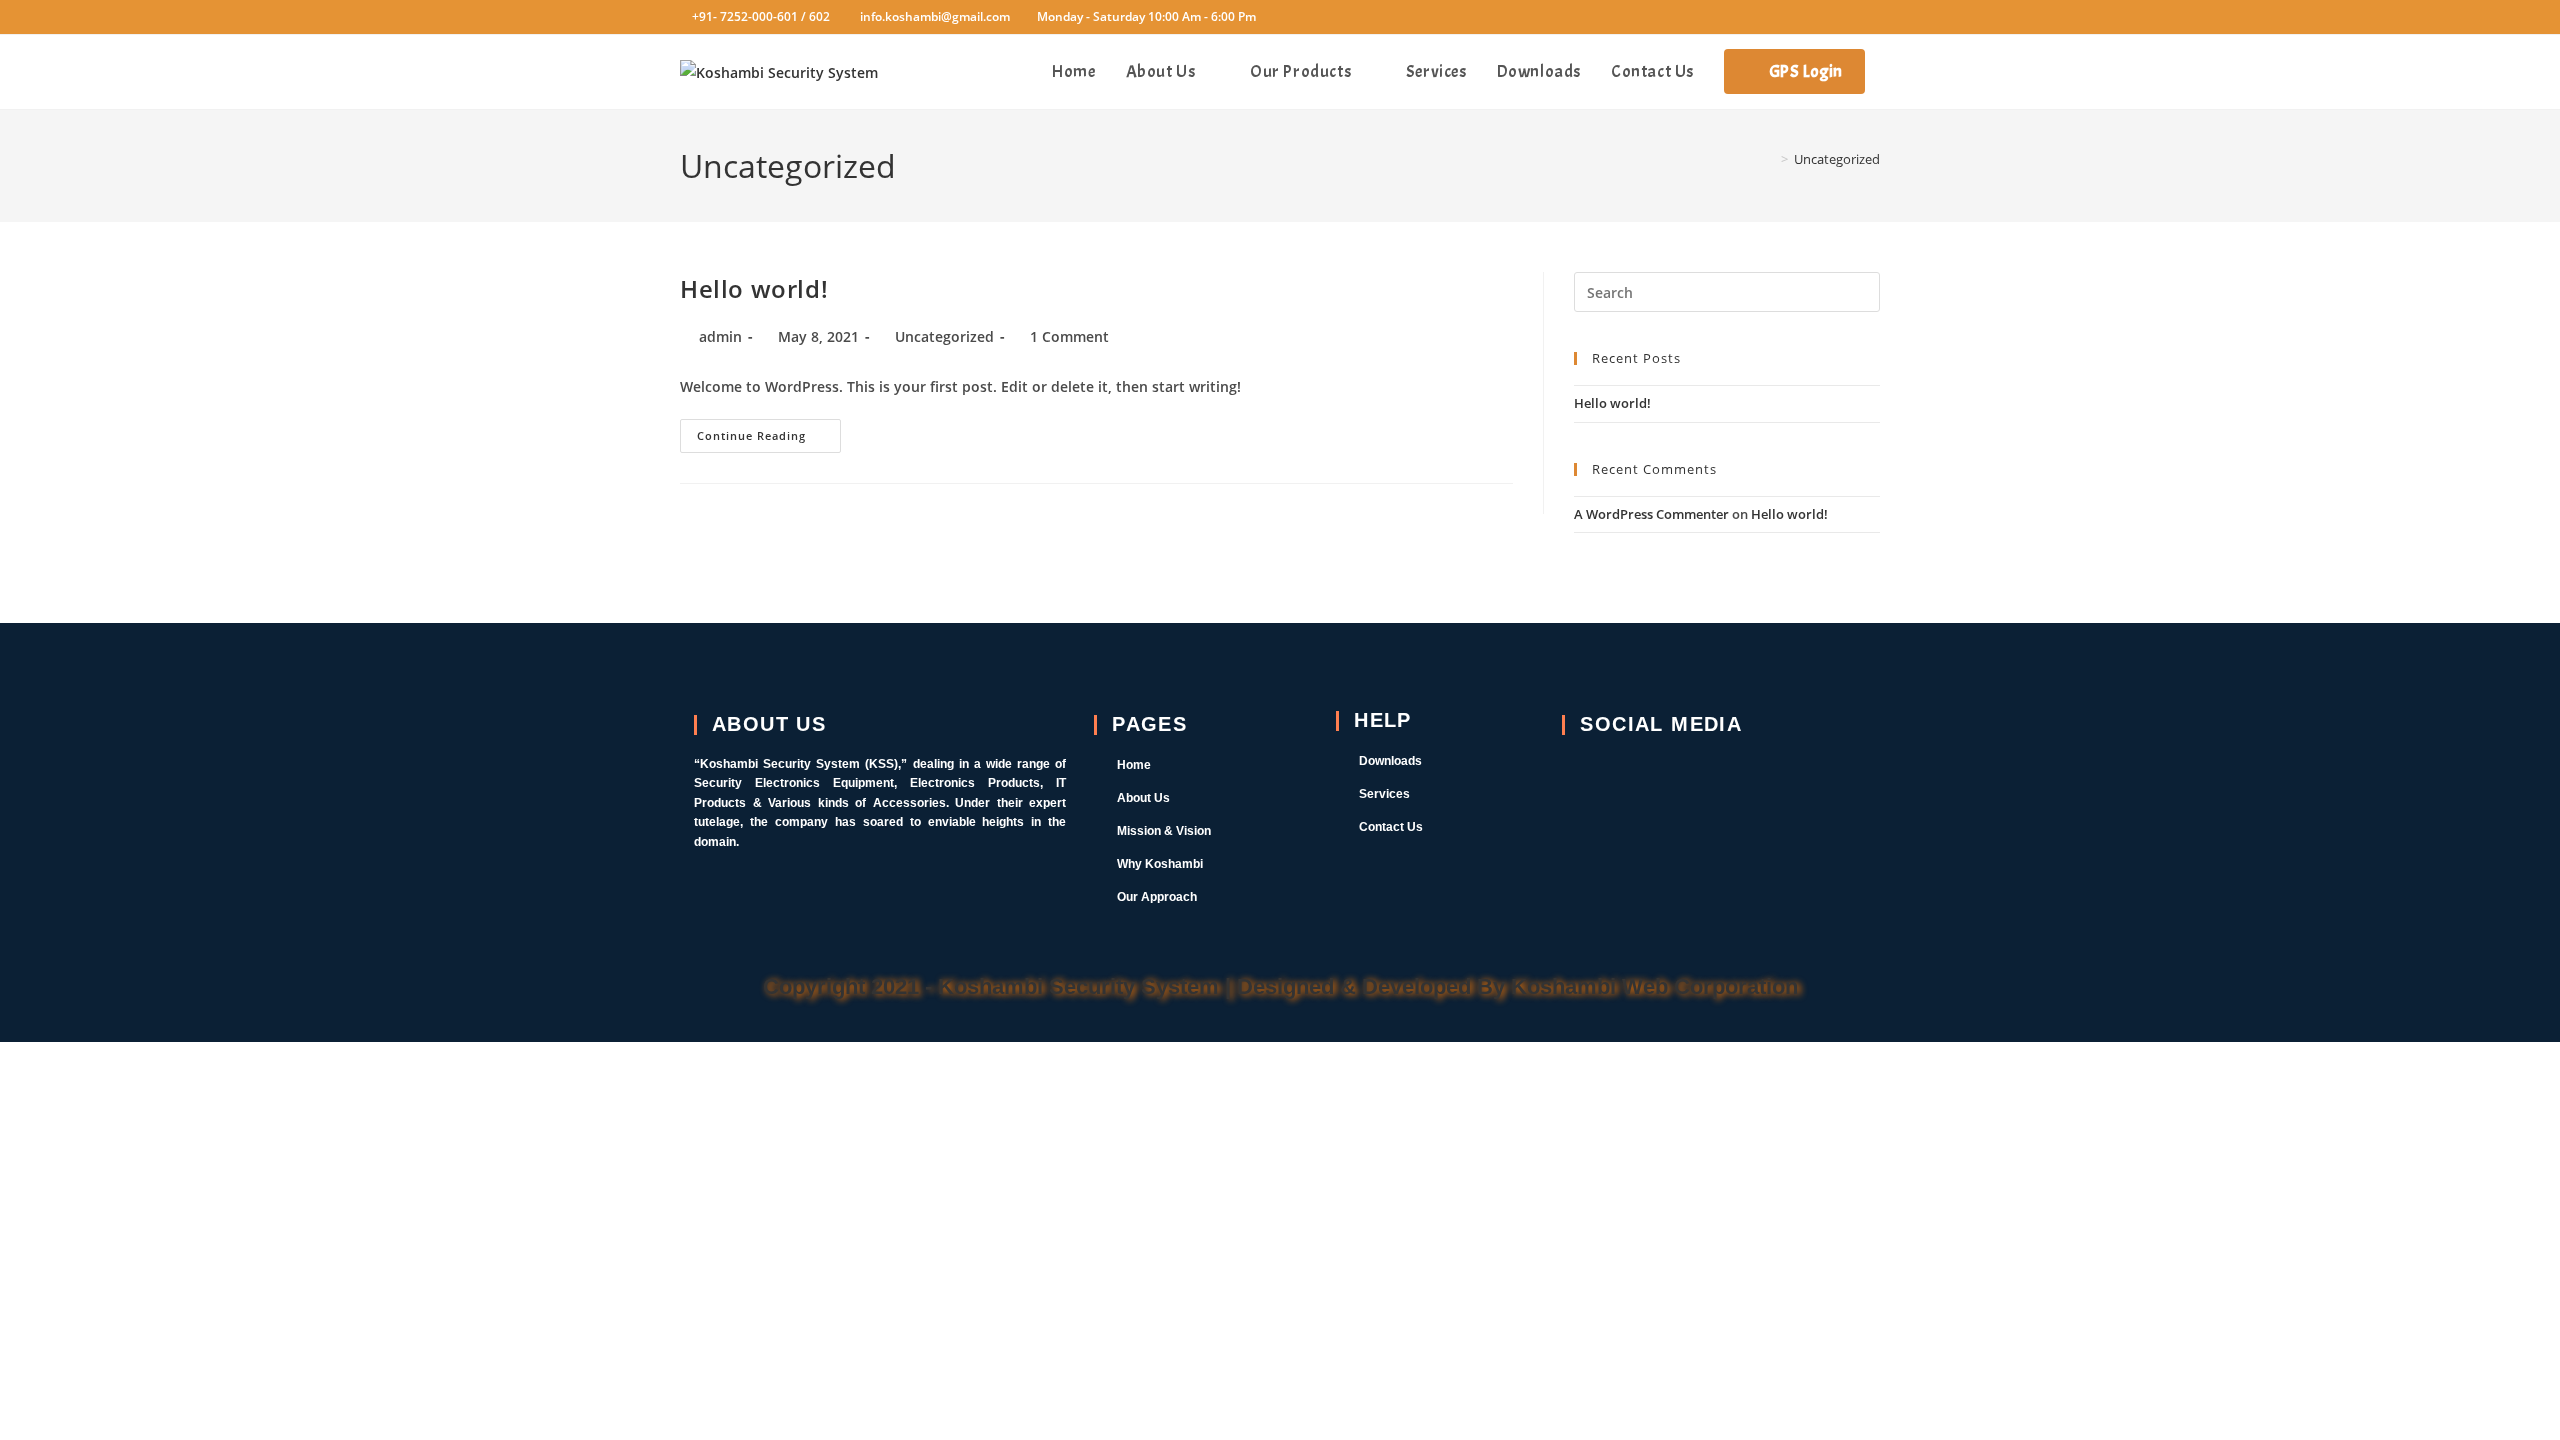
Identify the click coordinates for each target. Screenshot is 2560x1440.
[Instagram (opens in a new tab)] (1816, 17)
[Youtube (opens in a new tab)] (1844, 17)
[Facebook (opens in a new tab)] (1788, 17)
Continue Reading (769, 431)
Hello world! (754, 288)
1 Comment (1069, 336)
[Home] (1770, 159)
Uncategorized (1837, 159)
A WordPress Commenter (1651, 514)
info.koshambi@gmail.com (935, 16)
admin (720, 336)
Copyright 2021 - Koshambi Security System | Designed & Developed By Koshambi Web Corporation (1280, 986)
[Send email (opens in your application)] (1869, 17)
